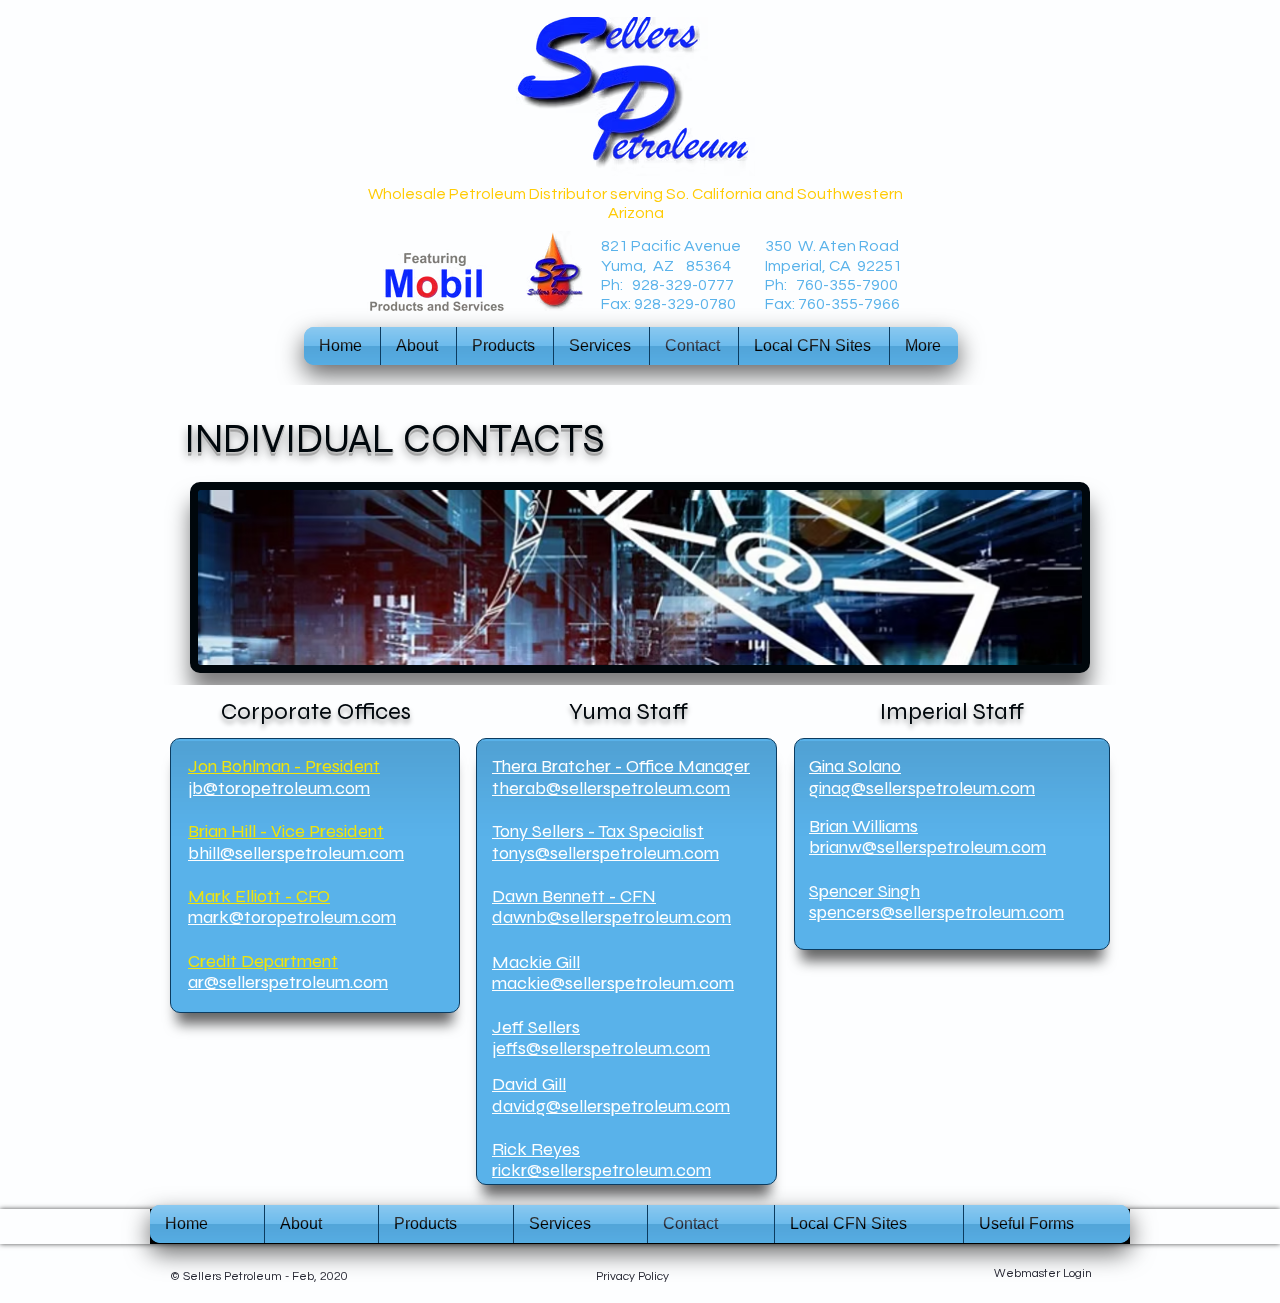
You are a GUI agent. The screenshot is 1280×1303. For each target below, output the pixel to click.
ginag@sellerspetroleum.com (922, 788)
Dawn (515, 896)
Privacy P (620, 1276)
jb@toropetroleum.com (279, 788)
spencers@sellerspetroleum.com (936, 912)
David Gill (529, 1084)
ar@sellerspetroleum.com (288, 982)
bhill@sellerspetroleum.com (296, 853)
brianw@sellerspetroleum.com (927, 847)
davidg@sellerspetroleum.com (611, 1106)
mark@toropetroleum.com (292, 917)
